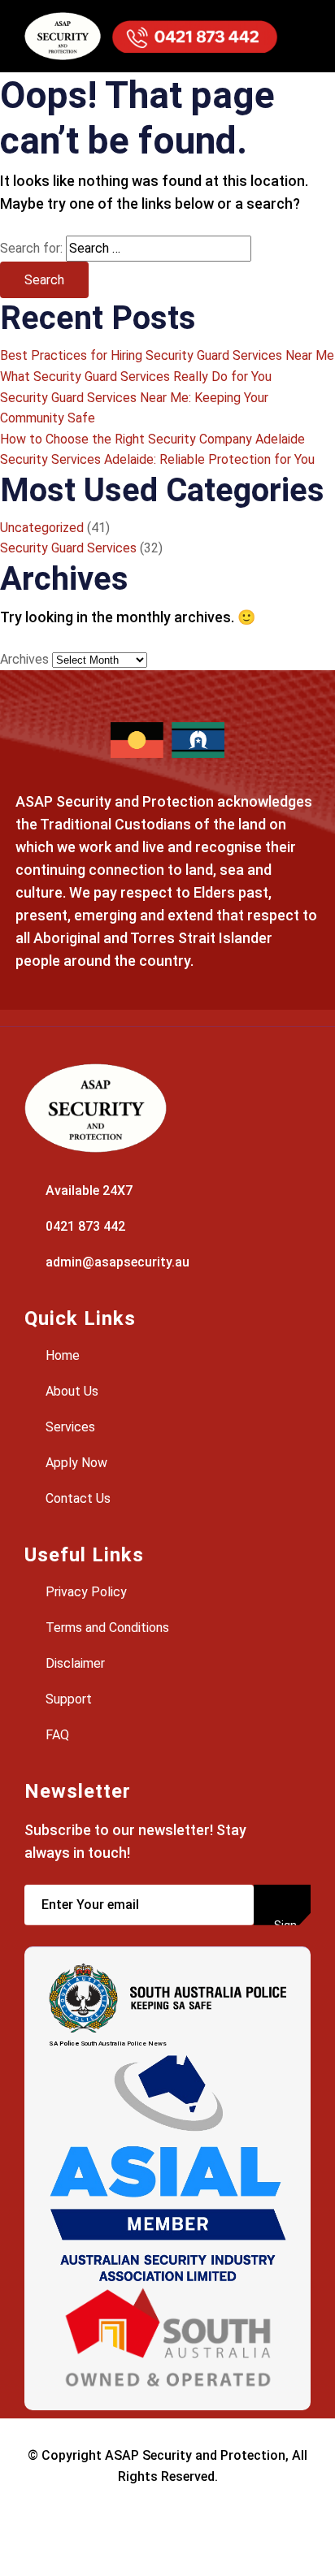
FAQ (56, 1735)
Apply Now (75, 1463)
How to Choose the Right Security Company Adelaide (152, 439)
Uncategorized (42, 528)
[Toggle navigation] (294, 36)
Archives (24, 659)
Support (67, 1699)
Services (69, 1427)
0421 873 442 (84, 1226)
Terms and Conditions (106, 1628)
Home (61, 1355)
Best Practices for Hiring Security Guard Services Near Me (167, 355)
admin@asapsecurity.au (116, 1262)
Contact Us (76, 1498)
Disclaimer (74, 1663)
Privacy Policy (85, 1592)
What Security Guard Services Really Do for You (136, 377)
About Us (70, 1391)
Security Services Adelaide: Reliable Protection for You (157, 459)
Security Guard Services (68, 548)
